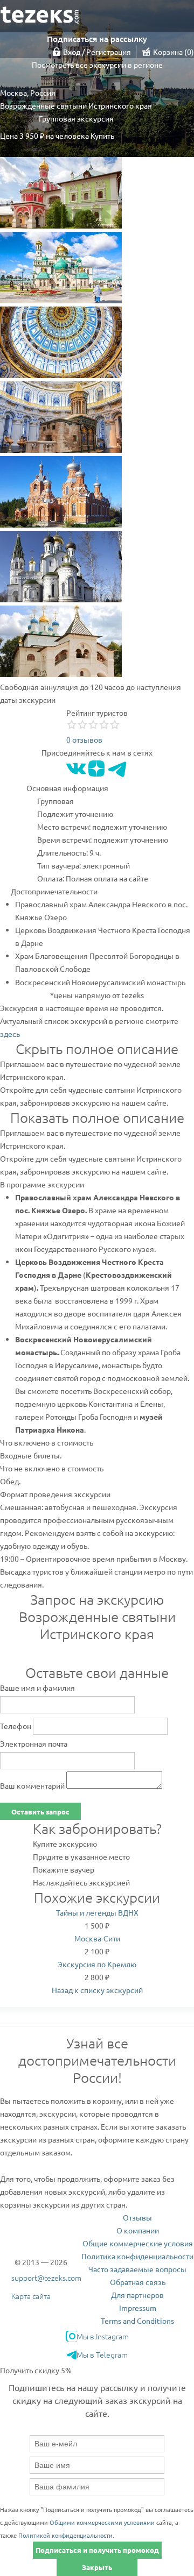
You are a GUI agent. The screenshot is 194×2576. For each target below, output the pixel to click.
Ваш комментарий (32, 1785)
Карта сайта (31, 2296)
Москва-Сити (97, 1938)
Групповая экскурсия (76, 118)
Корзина (172, 52)
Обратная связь (138, 2282)
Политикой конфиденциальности (65, 2535)
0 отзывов (84, 739)
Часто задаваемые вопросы (137, 2269)
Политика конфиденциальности (137, 2256)
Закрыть (97, 2567)
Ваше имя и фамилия (37, 1688)
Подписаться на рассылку (97, 39)
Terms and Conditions (137, 2321)
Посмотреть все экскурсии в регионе (97, 65)
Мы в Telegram (102, 2354)
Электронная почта (34, 1744)
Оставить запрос (40, 1812)
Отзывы (137, 2217)
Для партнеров (137, 2295)
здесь (10, 1034)
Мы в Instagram (103, 2336)
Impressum (138, 2308)
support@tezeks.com (46, 2278)
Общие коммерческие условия (138, 2243)
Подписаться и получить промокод (97, 2550)
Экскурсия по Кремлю (97, 1964)
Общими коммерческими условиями (102, 2522)
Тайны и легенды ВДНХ (97, 1912)
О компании (138, 2230)
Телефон (16, 1726)
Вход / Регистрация (97, 52)
